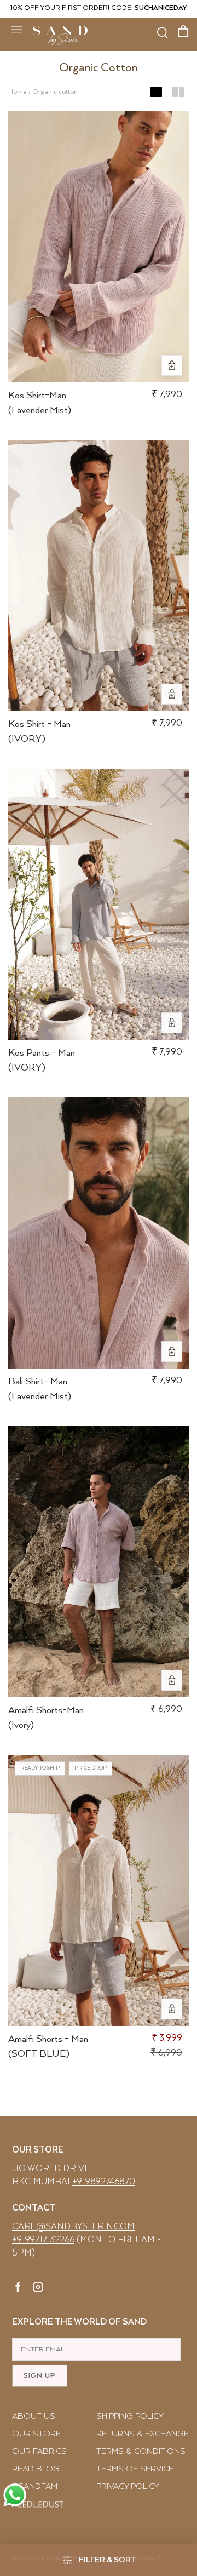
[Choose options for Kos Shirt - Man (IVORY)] (172, 694)
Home (18, 92)
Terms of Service (135, 2469)
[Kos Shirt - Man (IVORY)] (99, 576)
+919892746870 (104, 2182)
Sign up (40, 2376)
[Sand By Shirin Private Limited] (60, 36)
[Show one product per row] (156, 92)
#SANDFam (35, 2486)
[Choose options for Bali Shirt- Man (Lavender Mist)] (172, 1352)
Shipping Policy (130, 2416)
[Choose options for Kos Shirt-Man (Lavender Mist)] (172, 365)
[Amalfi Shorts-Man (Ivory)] (99, 1562)
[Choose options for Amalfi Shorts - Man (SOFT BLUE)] (172, 2009)
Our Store (36, 2434)
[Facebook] (18, 2289)
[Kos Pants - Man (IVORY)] (99, 904)
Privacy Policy (128, 2486)
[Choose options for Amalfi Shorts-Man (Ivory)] (172, 1680)
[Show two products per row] (178, 92)
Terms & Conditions (141, 2451)
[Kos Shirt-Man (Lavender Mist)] (99, 247)
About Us (34, 2416)
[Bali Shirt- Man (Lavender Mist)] (99, 1233)
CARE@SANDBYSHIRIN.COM (73, 2227)
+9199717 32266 (43, 2240)
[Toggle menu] (16, 29)
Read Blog (36, 2469)
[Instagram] (38, 2289)
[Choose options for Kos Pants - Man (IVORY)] (172, 1023)
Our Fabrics (39, 2451)
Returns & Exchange (143, 2434)
